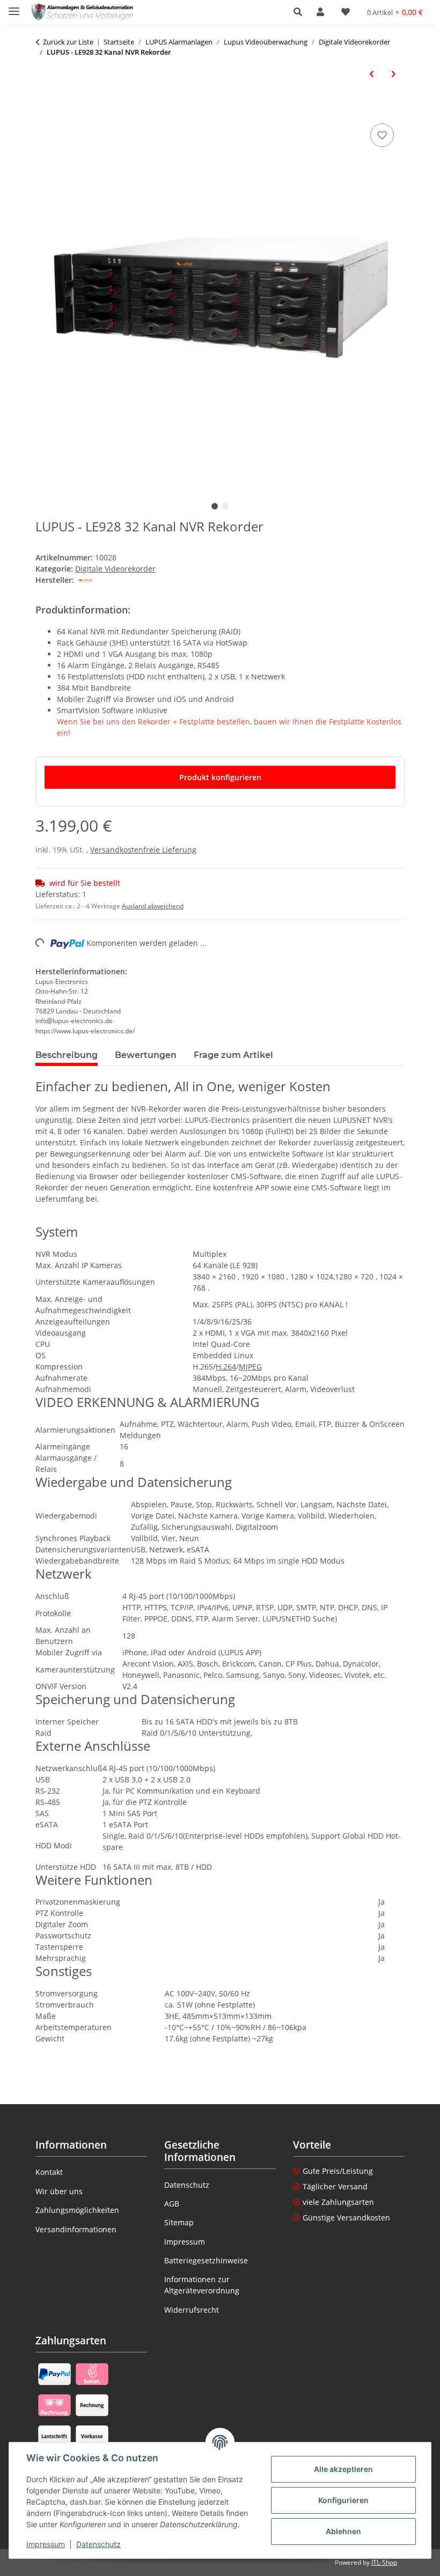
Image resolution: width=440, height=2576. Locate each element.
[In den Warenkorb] (44, 109)
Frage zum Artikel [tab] (233, 1055)
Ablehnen (343, 2531)
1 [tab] (215, 506)
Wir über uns (59, 2191)
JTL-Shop (384, 2562)
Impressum (46, 2544)
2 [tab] (225, 506)
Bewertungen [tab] (146, 1055)
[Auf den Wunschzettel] (382, 135)
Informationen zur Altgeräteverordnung (202, 2285)
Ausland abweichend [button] (153, 906)
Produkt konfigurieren (220, 777)
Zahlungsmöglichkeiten (77, 2210)
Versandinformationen (76, 2229)
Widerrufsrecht (192, 2310)
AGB (172, 2204)
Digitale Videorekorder (115, 569)
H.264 (226, 1367)
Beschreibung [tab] (67, 1055)
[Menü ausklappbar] (14, 7)
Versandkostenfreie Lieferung (143, 850)
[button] (301, 12)
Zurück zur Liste (68, 42)
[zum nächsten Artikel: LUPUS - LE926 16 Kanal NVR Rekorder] (394, 74)
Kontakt (49, 2172)
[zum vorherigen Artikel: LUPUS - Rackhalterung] (372, 74)
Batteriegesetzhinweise (206, 2260)
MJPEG (250, 1367)
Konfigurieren (343, 2500)
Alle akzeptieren (343, 2469)
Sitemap (179, 2222)
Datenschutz (98, 2544)
